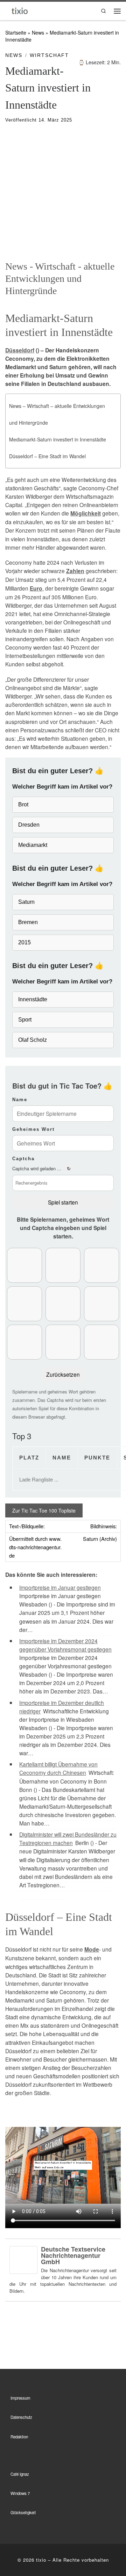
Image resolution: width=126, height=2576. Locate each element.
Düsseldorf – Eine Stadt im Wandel (47, 456)
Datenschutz (21, 2417)
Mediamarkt (33, 845)
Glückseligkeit (23, 2512)
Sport (25, 1020)
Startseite (16, 32)
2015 (24, 942)
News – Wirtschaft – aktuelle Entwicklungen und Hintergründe (57, 414)
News (38, 32)
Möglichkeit (86, 513)
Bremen (28, 922)
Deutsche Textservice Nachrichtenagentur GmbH (73, 2255)
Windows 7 (20, 2493)
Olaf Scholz (33, 1040)
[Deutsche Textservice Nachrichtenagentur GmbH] (23, 2259)
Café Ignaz (20, 2474)
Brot (23, 804)
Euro (36, 588)
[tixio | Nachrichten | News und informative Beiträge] (20, 10)
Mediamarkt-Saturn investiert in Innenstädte (58, 439)
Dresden (29, 825)
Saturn (26, 902)
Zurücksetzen (63, 1374)
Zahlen (75, 571)
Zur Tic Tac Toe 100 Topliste (44, 1510)
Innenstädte (33, 999)
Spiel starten (63, 1202)
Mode (92, 1949)
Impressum (20, 2398)
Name (20, 1100)
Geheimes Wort (33, 1129)
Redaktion (19, 2437)
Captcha (23, 1159)
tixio (41, 2560)
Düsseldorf (20, 350)
